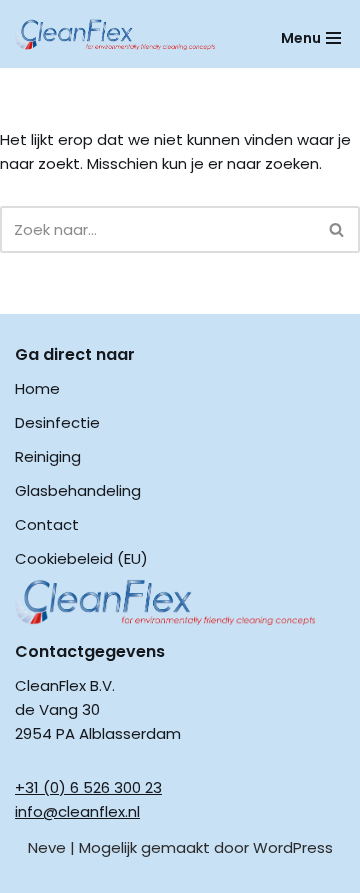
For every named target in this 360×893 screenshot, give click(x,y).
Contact (47, 524)
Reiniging (48, 456)
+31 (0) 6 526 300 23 (88, 787)
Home (37, 388)
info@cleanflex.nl (77, 811)
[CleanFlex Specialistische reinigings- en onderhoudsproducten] (115, 34)
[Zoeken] (337, 229)
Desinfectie (57, 422)
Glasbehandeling (78, 490)
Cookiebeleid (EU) (81, 558)
